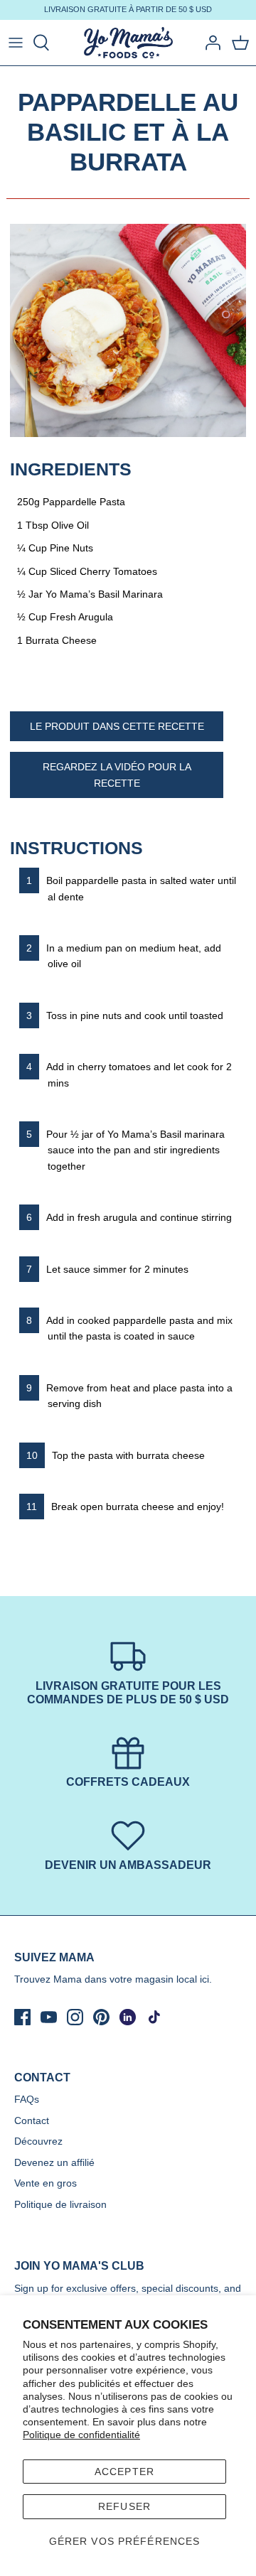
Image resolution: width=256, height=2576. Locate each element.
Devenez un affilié (54, 2162)
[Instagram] (75, 2017)
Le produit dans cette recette (117, 726)
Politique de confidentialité (81, 2435)
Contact (32, 2120)
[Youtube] (49, 2017)
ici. (206, 1979)
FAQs (27, 2099)
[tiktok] (154, 2017)
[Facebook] (22, 2017)
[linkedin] (128, 2017)
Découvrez (38, 2141)
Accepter (124, 2472)
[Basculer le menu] (16, 43)
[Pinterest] (101, 2017)
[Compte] (209, 43)
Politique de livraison (60, 2204)
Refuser (124, 2506)
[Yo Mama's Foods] (128, 43)
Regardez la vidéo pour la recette (117, 775)
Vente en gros (46, 2183)
